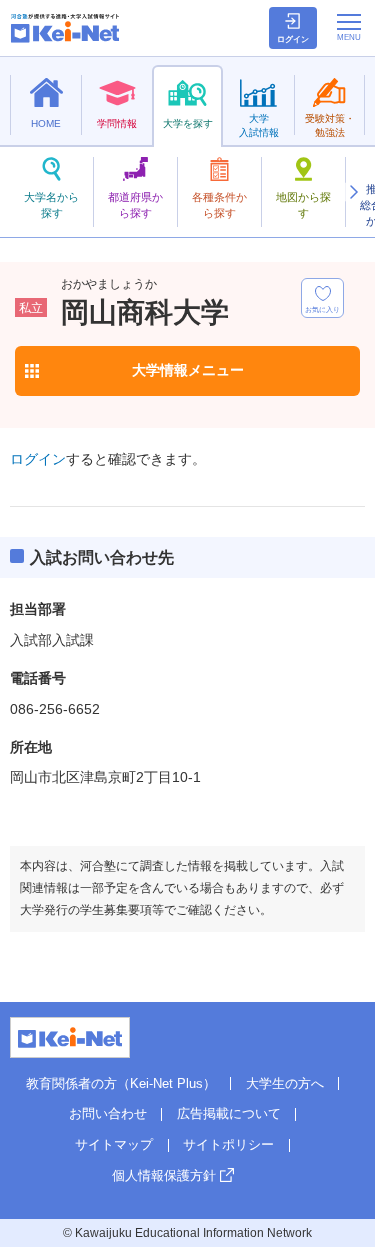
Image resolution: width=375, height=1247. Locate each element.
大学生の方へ (285, 1083)
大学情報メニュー (188, 370)
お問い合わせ (108, 1113)
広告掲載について (229, 1113)
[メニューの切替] (349, 27)
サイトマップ (114, 1144)
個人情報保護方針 (164, 1175)
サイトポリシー (228, 1144)
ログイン (38, 459)
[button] (353, 192)
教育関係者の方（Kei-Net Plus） (121, 1083)
